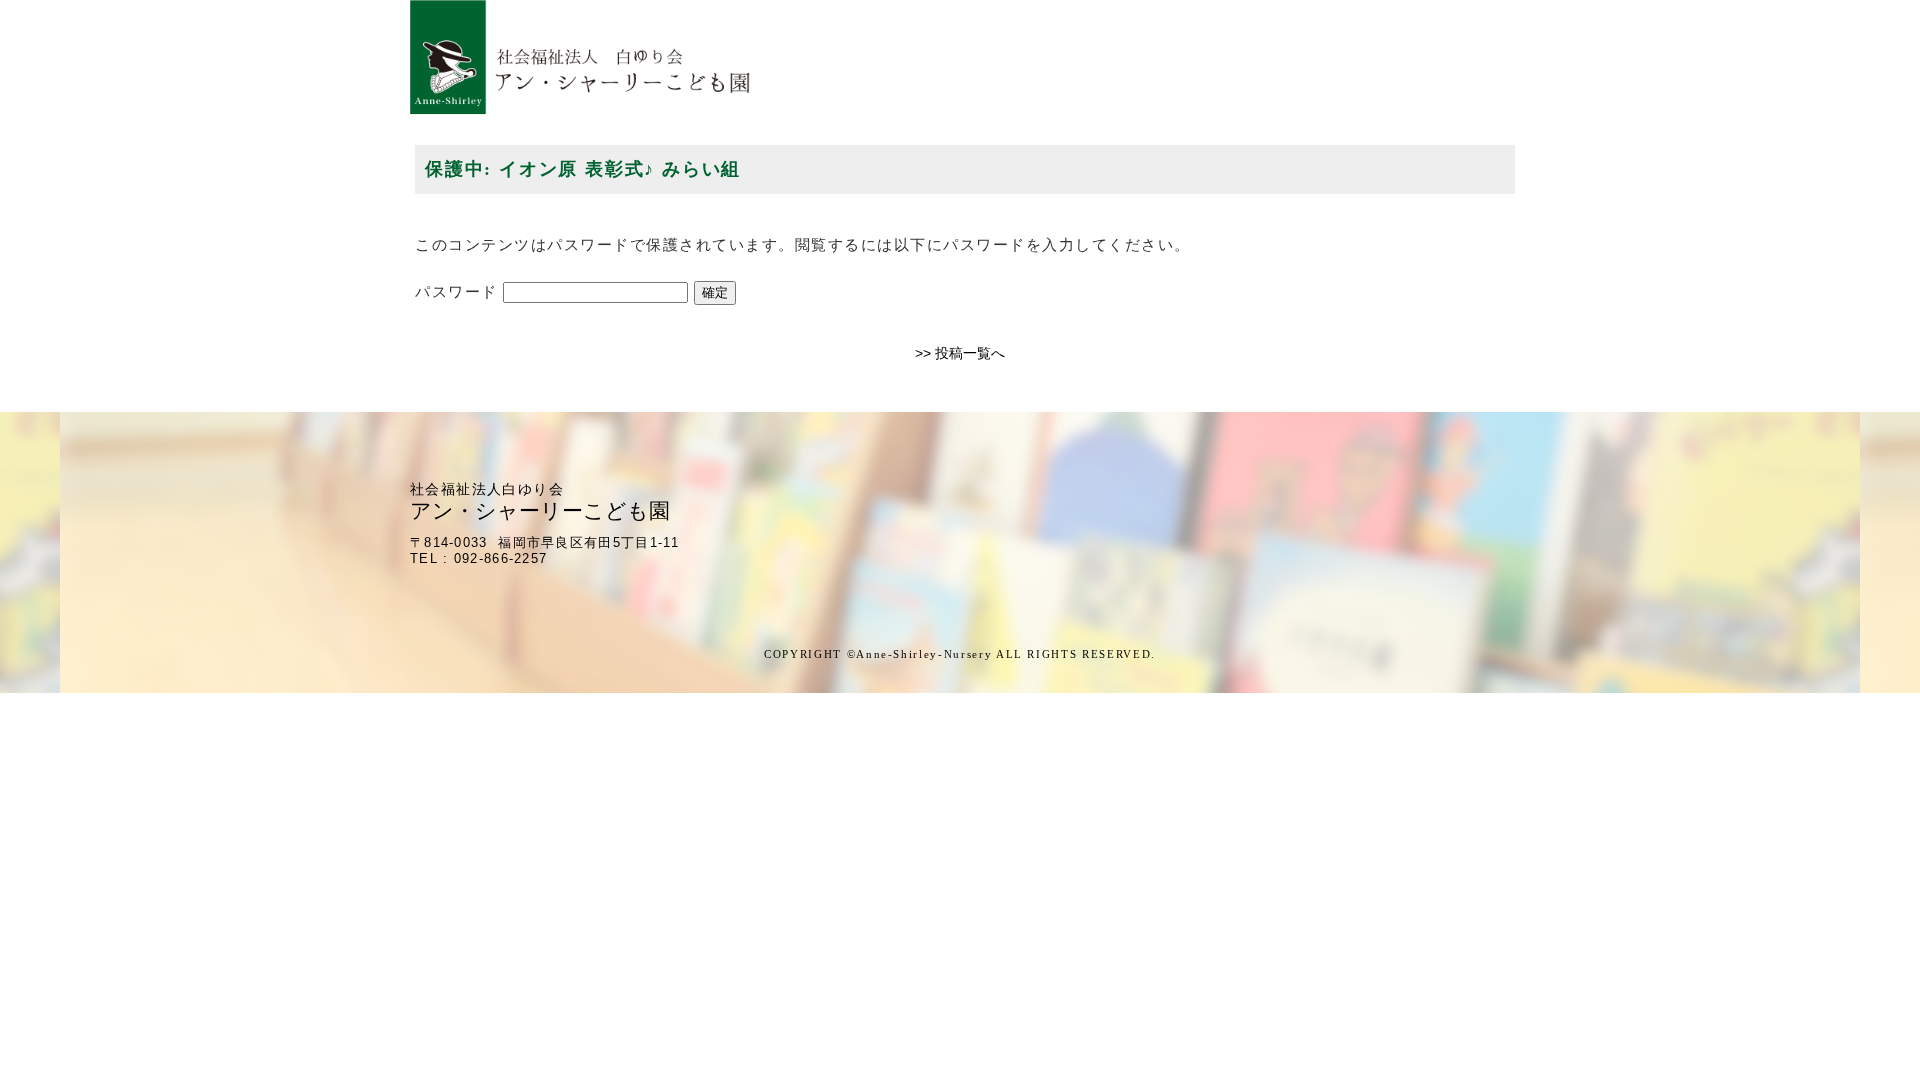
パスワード (459, 291)
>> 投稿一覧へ (960, 353)
